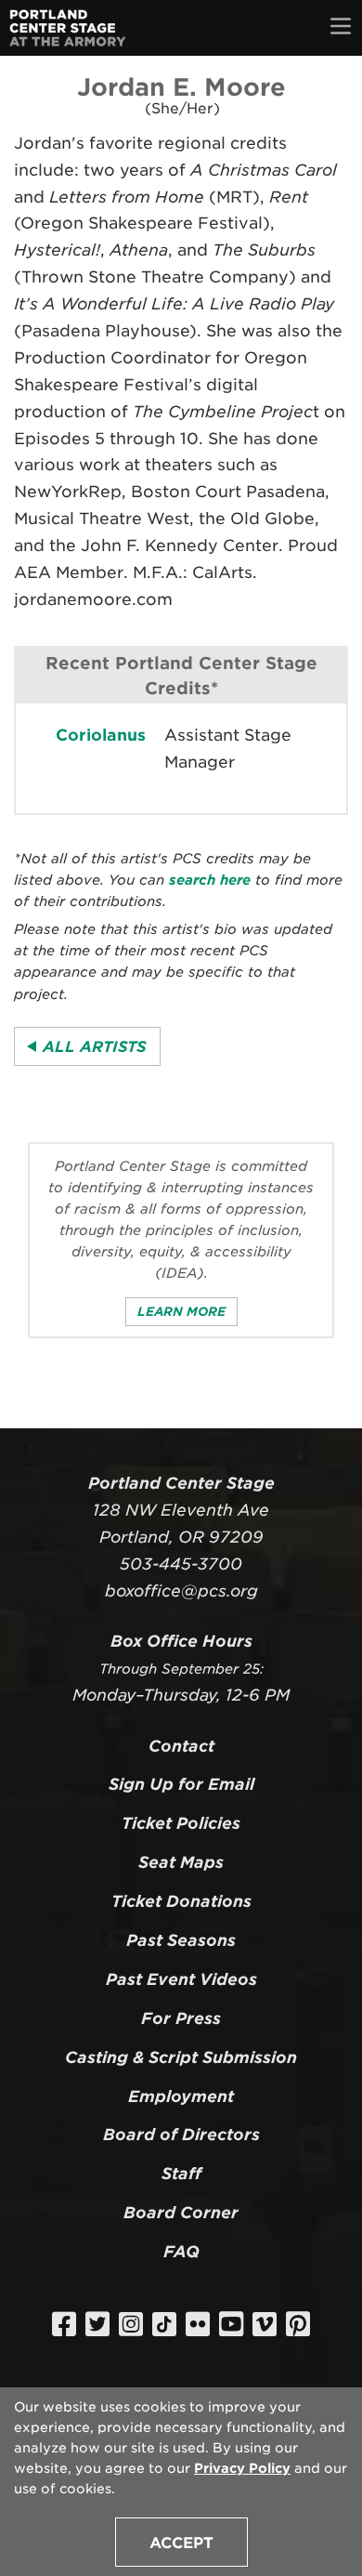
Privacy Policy (242, 2468)
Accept (181, 2543)
